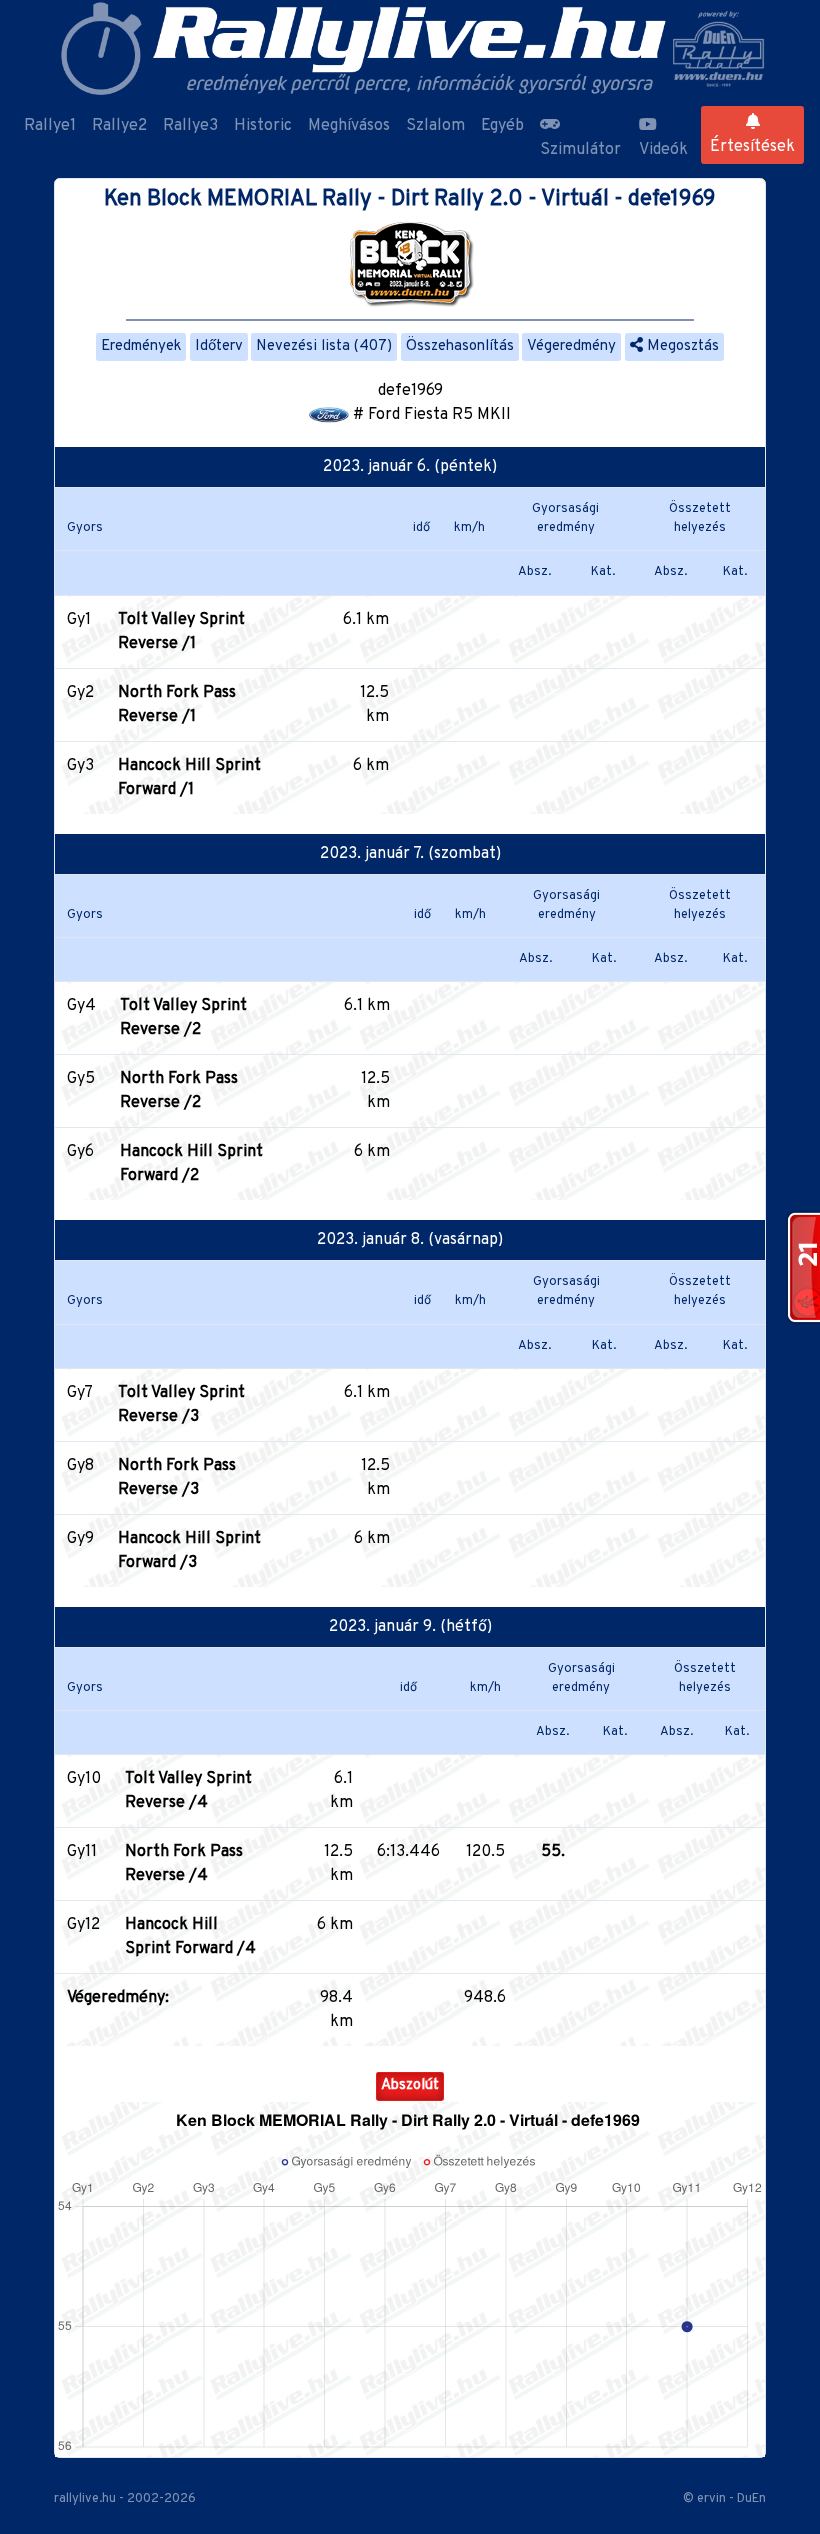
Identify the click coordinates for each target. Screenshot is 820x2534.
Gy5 (81, 1079)
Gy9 (80, 1539)
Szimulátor (580, 150)
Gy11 (82, 1852)
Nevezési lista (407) (324, 346)
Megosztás (681, 346)
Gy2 (80, 693)
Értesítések (752, 147)
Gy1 (79, 620)
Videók (663, 150)
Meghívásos (349, 126)
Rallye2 (119, 126)
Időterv (219, 346)
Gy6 (80, 1152)
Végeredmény (571, 346)
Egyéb (502, 126)
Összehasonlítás (460, 346)
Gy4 (81, 1006)
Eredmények (141, 346)
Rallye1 (50, 126)
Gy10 (84, 1779)
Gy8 (80, 1466)
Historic (263, 126)
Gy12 (83, 1925)
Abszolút (410, 2085)
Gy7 (80, 1393)
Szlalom (435, 126)
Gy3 (80, 766)
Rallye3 (190, 126)
